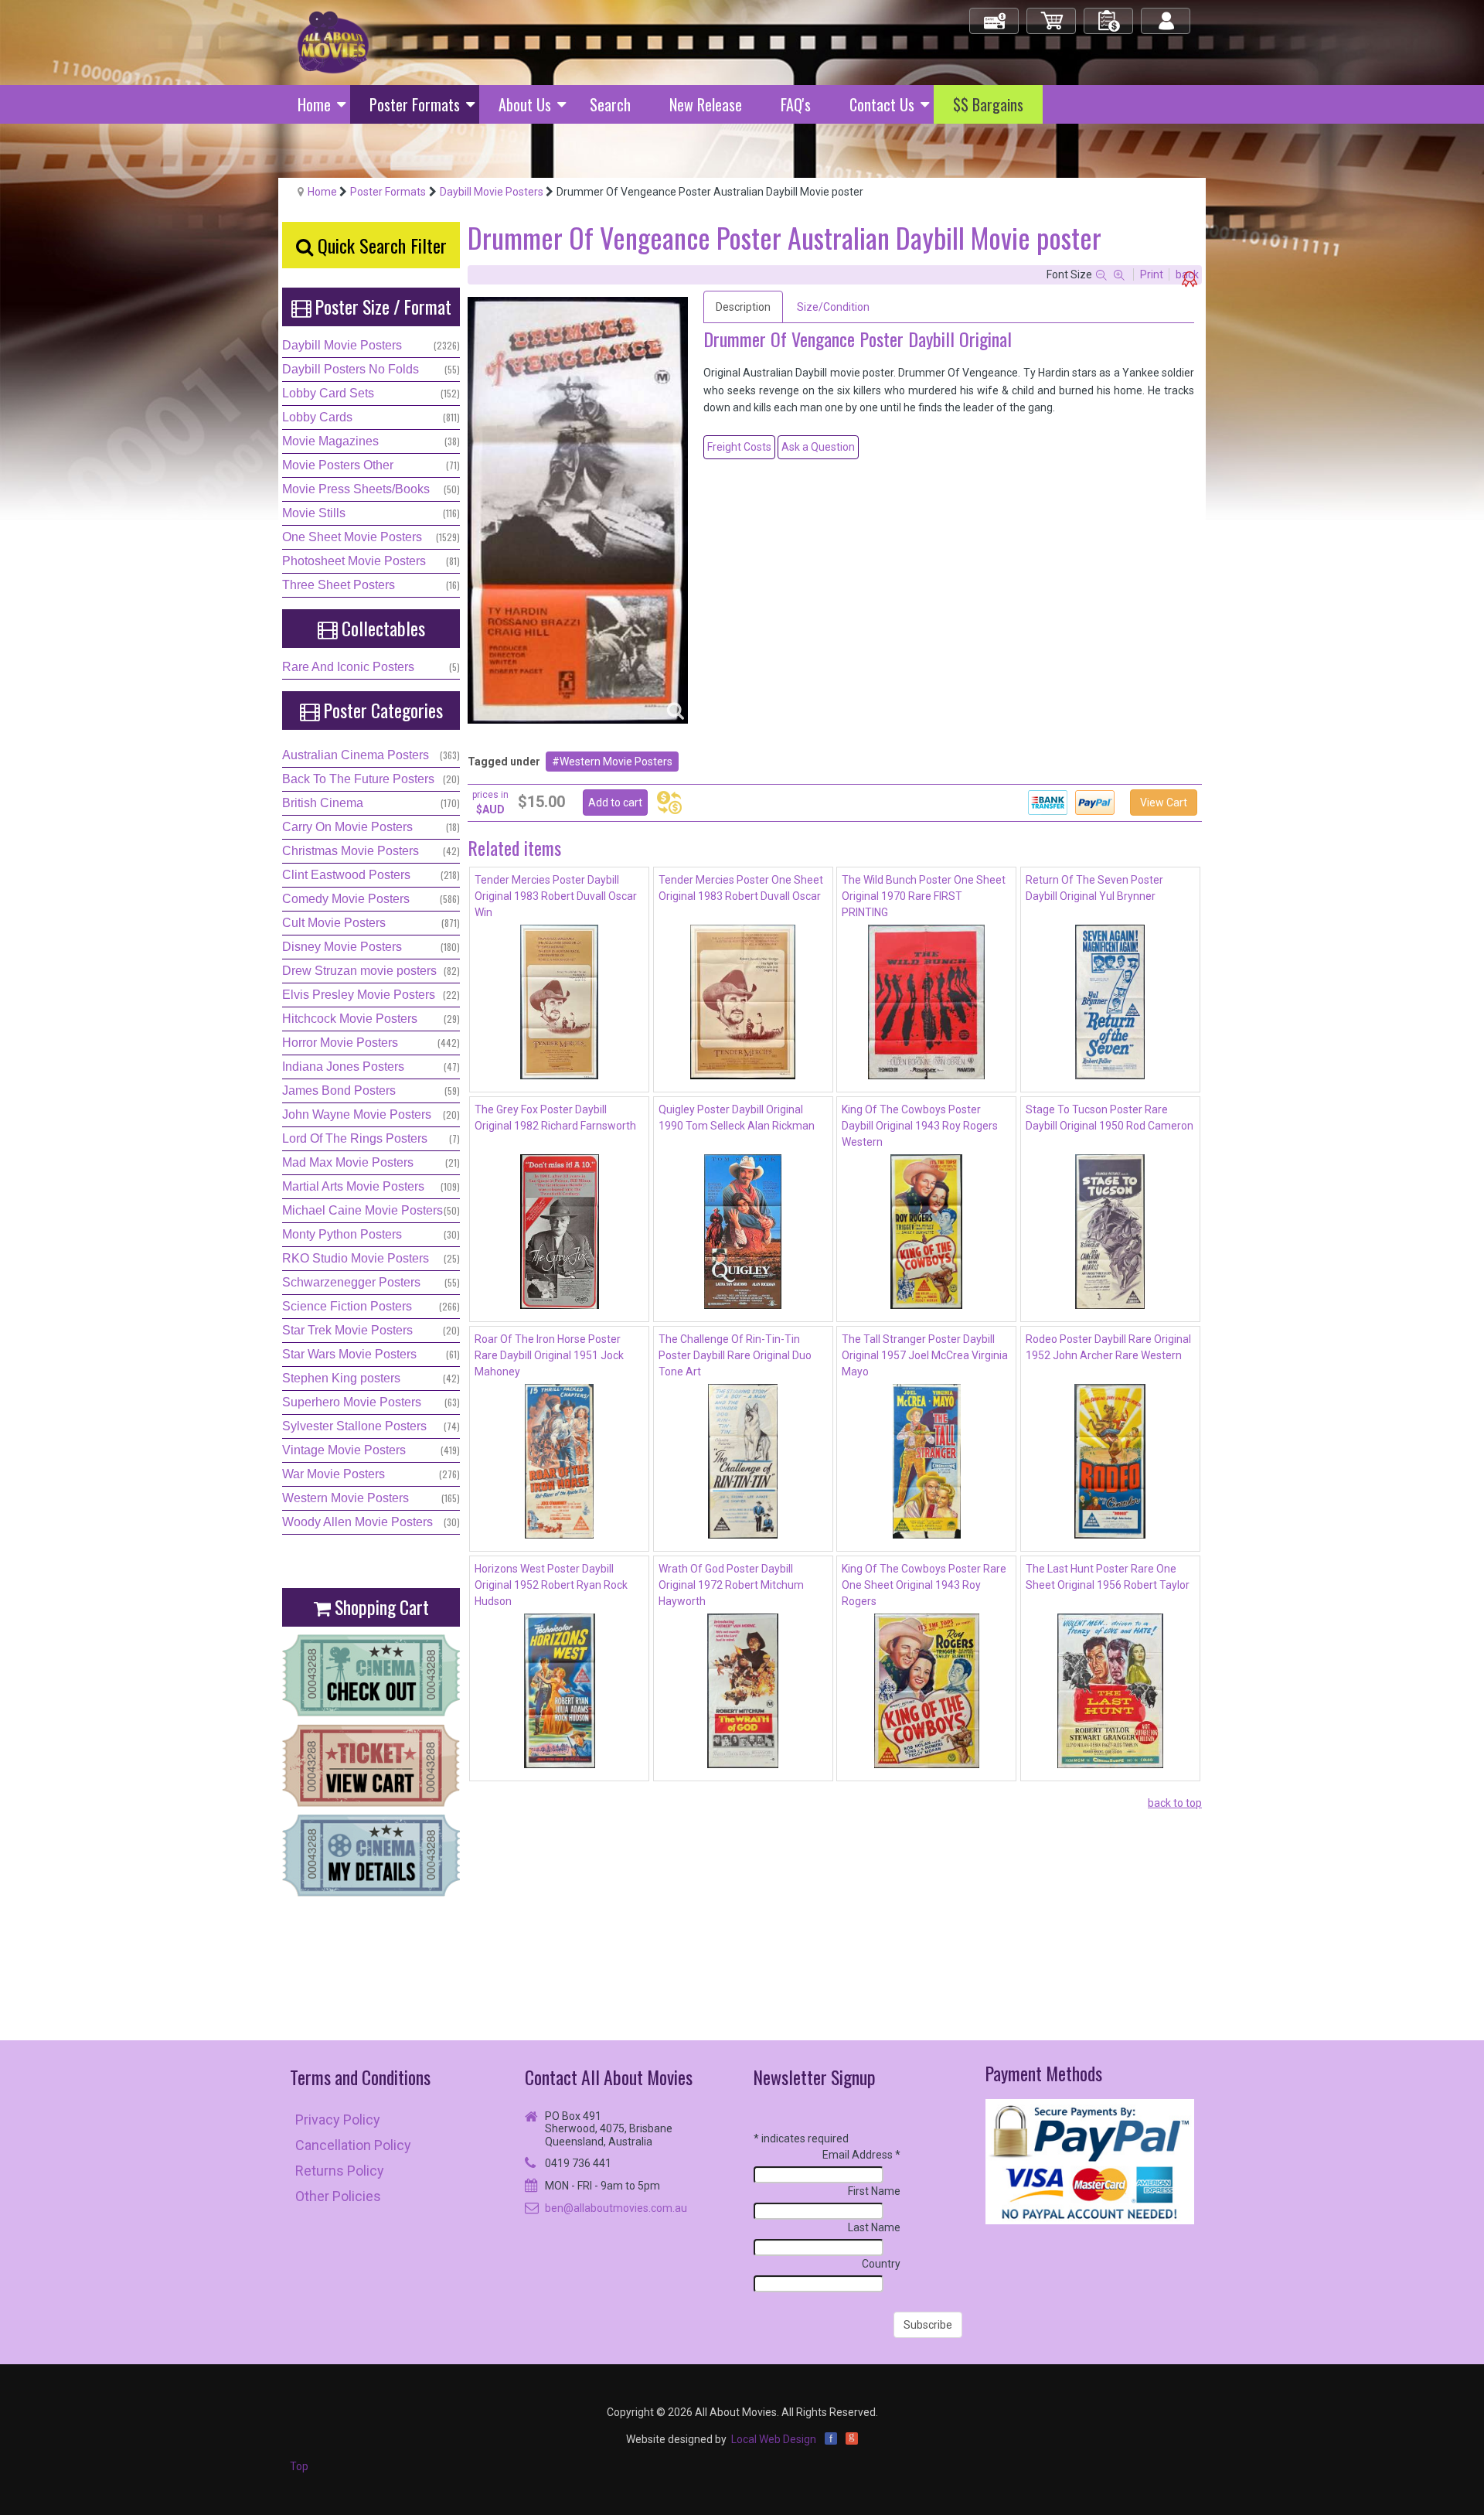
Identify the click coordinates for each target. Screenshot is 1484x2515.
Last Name (874, 2227)
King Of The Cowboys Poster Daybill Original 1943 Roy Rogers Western (920, 1126)
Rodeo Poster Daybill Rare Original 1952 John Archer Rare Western (1108, 1347)
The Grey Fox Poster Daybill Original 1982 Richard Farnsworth (555, 1118)
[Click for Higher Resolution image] (578, 510)
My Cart (1052, 14)
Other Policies (338, 2196)
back (1187, 274)
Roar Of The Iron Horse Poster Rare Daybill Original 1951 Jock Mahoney (549, 1355)
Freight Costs (739, 447)
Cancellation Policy (353, 2145)
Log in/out (1167, 14)
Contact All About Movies (609, 2077)
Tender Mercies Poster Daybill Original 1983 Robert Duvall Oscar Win (556, 896)
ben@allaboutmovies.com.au (616, 2208)
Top (299, 2466)
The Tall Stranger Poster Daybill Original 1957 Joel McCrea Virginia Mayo (925, 1355)
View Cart (1164, 803)
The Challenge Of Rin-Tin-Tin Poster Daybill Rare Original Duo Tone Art (735, 1355)
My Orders (1109, 14)
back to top (1175, 1803)
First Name (874, 2191)
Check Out (995, 14)
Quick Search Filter (380, 245)
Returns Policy (340, 2171)
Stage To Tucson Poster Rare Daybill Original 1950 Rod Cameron (1110, 1118)
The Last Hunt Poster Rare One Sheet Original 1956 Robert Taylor (1108, 1577)
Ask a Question (818, 447)
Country (881, 2264)
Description (743, 307)
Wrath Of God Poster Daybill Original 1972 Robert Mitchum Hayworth (731, 1585)
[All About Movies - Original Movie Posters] (333, 42)
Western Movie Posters (616, 762)
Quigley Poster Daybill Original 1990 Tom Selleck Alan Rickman (737, 1118)
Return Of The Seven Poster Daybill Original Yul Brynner (1094, 888)
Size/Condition (833, 307)
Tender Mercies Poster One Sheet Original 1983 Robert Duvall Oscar (741, 888)
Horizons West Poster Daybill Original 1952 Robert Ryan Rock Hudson (551, 1585)
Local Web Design (774, 2439)
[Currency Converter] (669, 803)
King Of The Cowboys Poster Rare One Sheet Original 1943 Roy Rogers (924, 1585)
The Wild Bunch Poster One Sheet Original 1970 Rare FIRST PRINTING (924, 896)
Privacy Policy (338, 2120)
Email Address (861, 2155)
